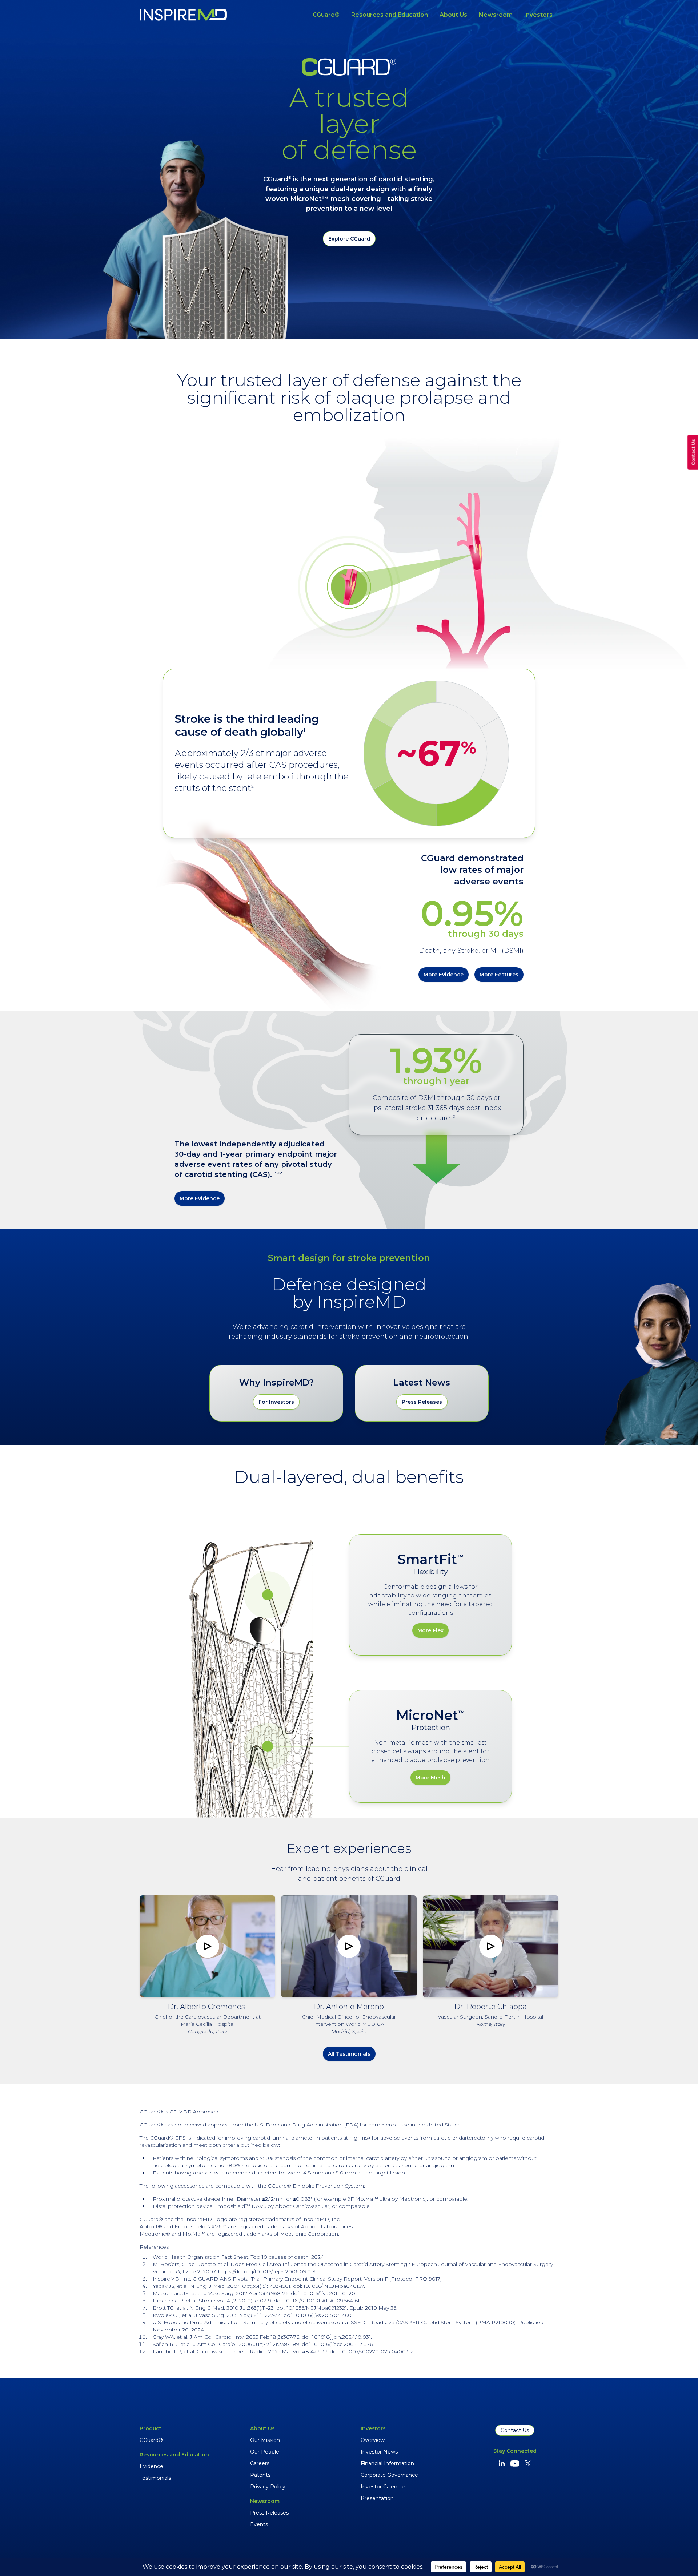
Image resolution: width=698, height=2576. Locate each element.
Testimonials (155, 2478)
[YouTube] (515, 2463)
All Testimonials (349, 2054)
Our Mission (265, 2440)
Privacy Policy (268, 2487)
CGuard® (326, 15)
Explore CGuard (349, 239)
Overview (373, 2440)
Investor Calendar (383, 2487)
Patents (260, 2475)
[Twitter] (528, 2463)
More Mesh (430, 1778)
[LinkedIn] (502, 2463)
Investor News (379, 2452)
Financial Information (387, 2463)
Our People (265, 2452)
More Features (499, 975)
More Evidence (444, 975)
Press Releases (422, 1402)
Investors (538, 15)
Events (259, 2524)
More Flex (430, 1630)
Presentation (377, 2498)
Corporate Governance (389, 2475)
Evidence (151, 2466)
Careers (260, 2463)
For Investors (276, 1402)
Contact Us (515, 2430)
